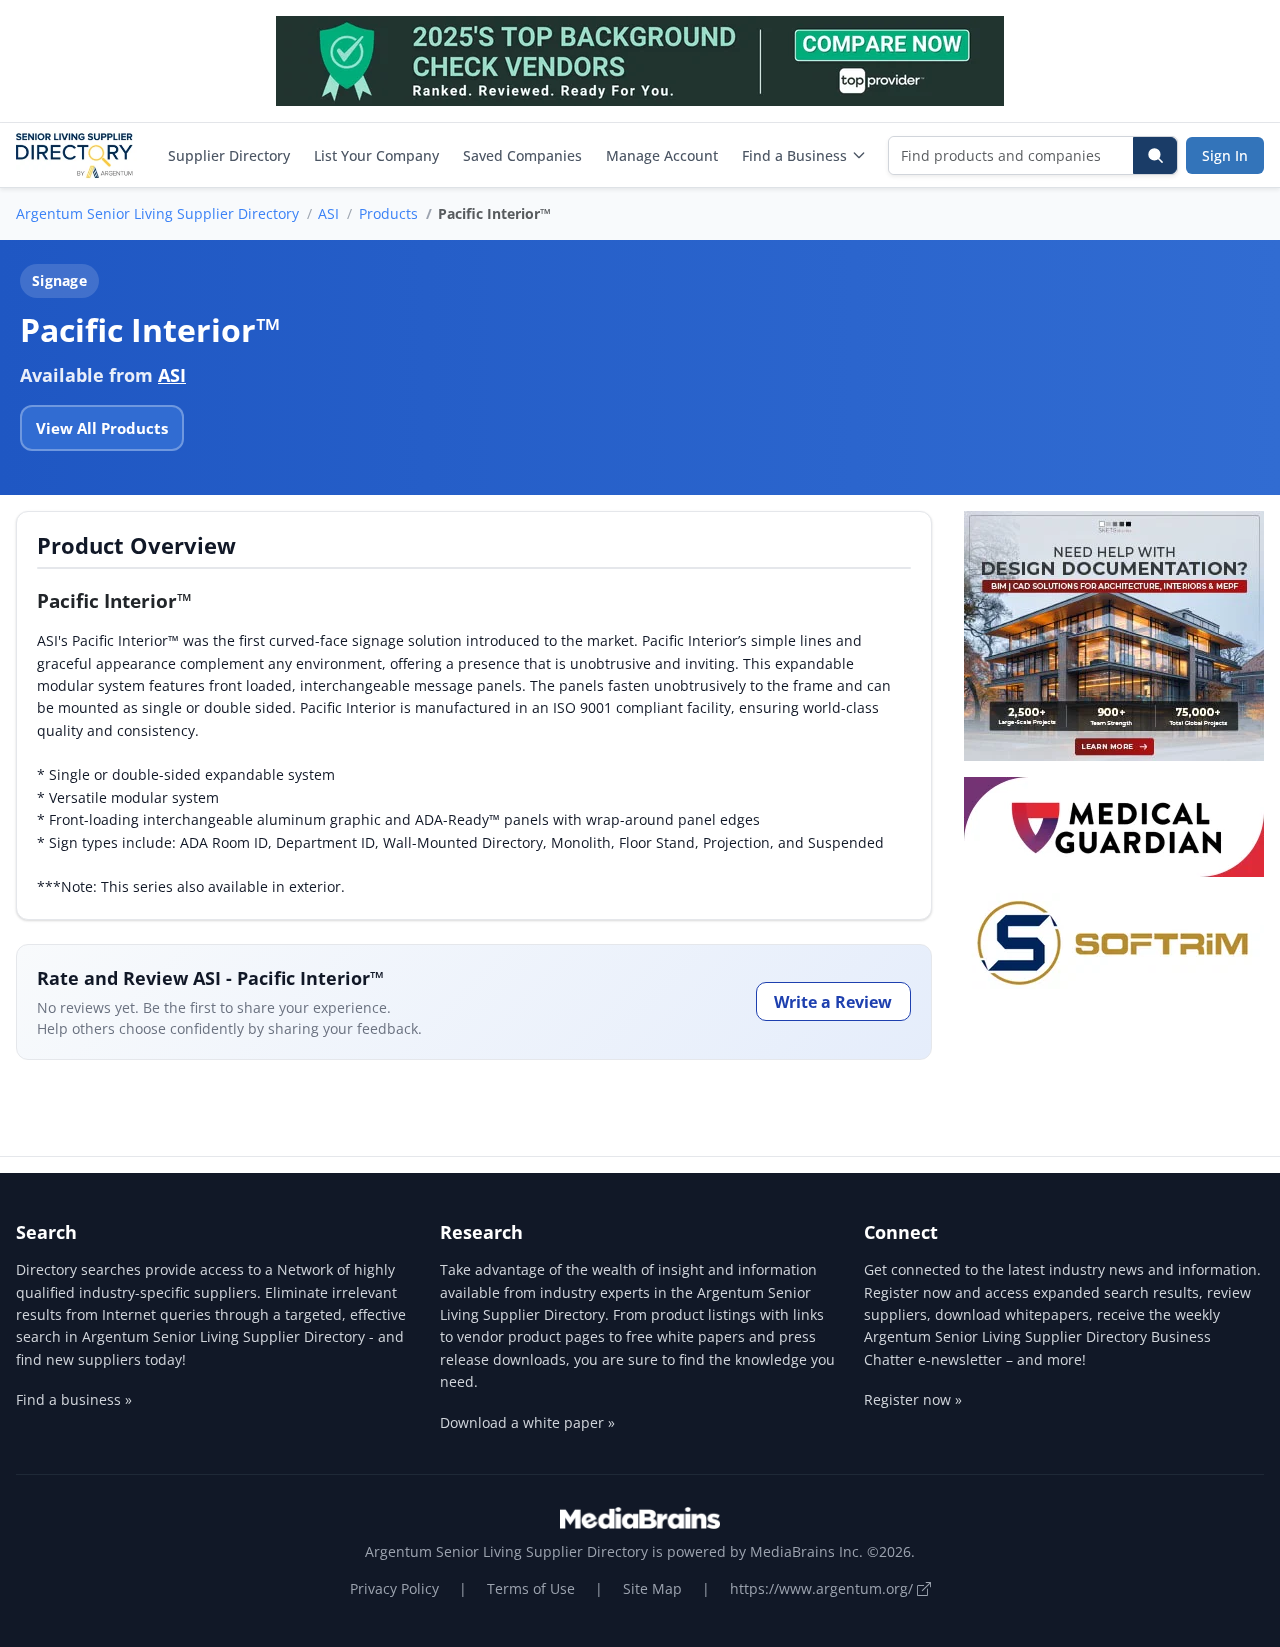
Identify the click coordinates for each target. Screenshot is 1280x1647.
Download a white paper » (527, 1422)
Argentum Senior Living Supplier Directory (157, 213)
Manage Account (662, 155)
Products (388, 213)
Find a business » (74, 1399)
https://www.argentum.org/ (823, 1588)
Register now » (913, 1399)
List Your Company (376, 155)
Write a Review (833, 1002)
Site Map (652, 1588)
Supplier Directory (229, 155)
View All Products (102, 428)
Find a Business (794, 155)
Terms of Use (531, 1588)
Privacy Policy (394, 1588)
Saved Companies (522, 155)
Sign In (1225, 155)
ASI (328, 213)
